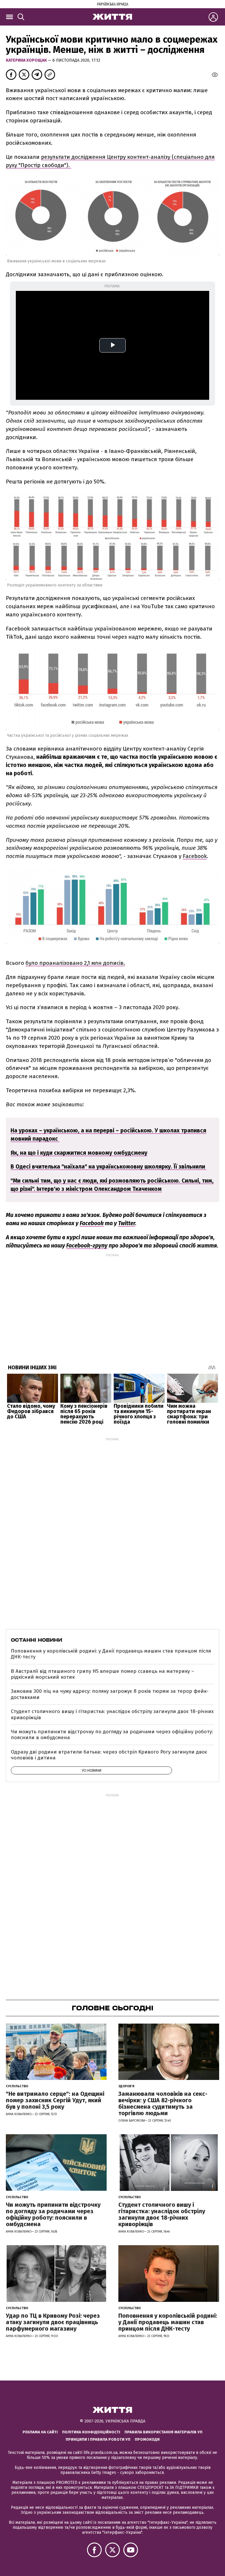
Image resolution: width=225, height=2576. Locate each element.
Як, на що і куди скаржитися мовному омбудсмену (79, 1153)
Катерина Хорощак (27, 60)
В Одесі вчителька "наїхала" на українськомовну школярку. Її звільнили (109, 1167)
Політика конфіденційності (91, 2432)
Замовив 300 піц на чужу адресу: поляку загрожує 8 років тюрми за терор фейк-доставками (110, 1694)
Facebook (195, 856)
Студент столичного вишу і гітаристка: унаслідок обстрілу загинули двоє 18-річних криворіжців (112, 1714)
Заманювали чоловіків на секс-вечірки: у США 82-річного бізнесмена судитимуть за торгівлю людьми (163, 2103)
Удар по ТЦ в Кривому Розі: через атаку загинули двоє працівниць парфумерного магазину (53, 2322)
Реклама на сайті (40, 2432)
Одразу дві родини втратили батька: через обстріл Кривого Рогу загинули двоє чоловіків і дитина (109, 1755)
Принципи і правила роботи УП (98, 2439)
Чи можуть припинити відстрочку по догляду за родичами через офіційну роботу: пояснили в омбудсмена (112, 1735)
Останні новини (36, 1640)
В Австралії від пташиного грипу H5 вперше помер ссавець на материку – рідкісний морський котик (103, 1674)
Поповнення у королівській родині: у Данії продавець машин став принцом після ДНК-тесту (111, 1654)
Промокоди (147, 2439)
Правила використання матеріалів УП (163, 2432)
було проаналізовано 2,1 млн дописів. (75, 963)
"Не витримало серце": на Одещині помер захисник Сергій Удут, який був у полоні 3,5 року (55, 2100)
